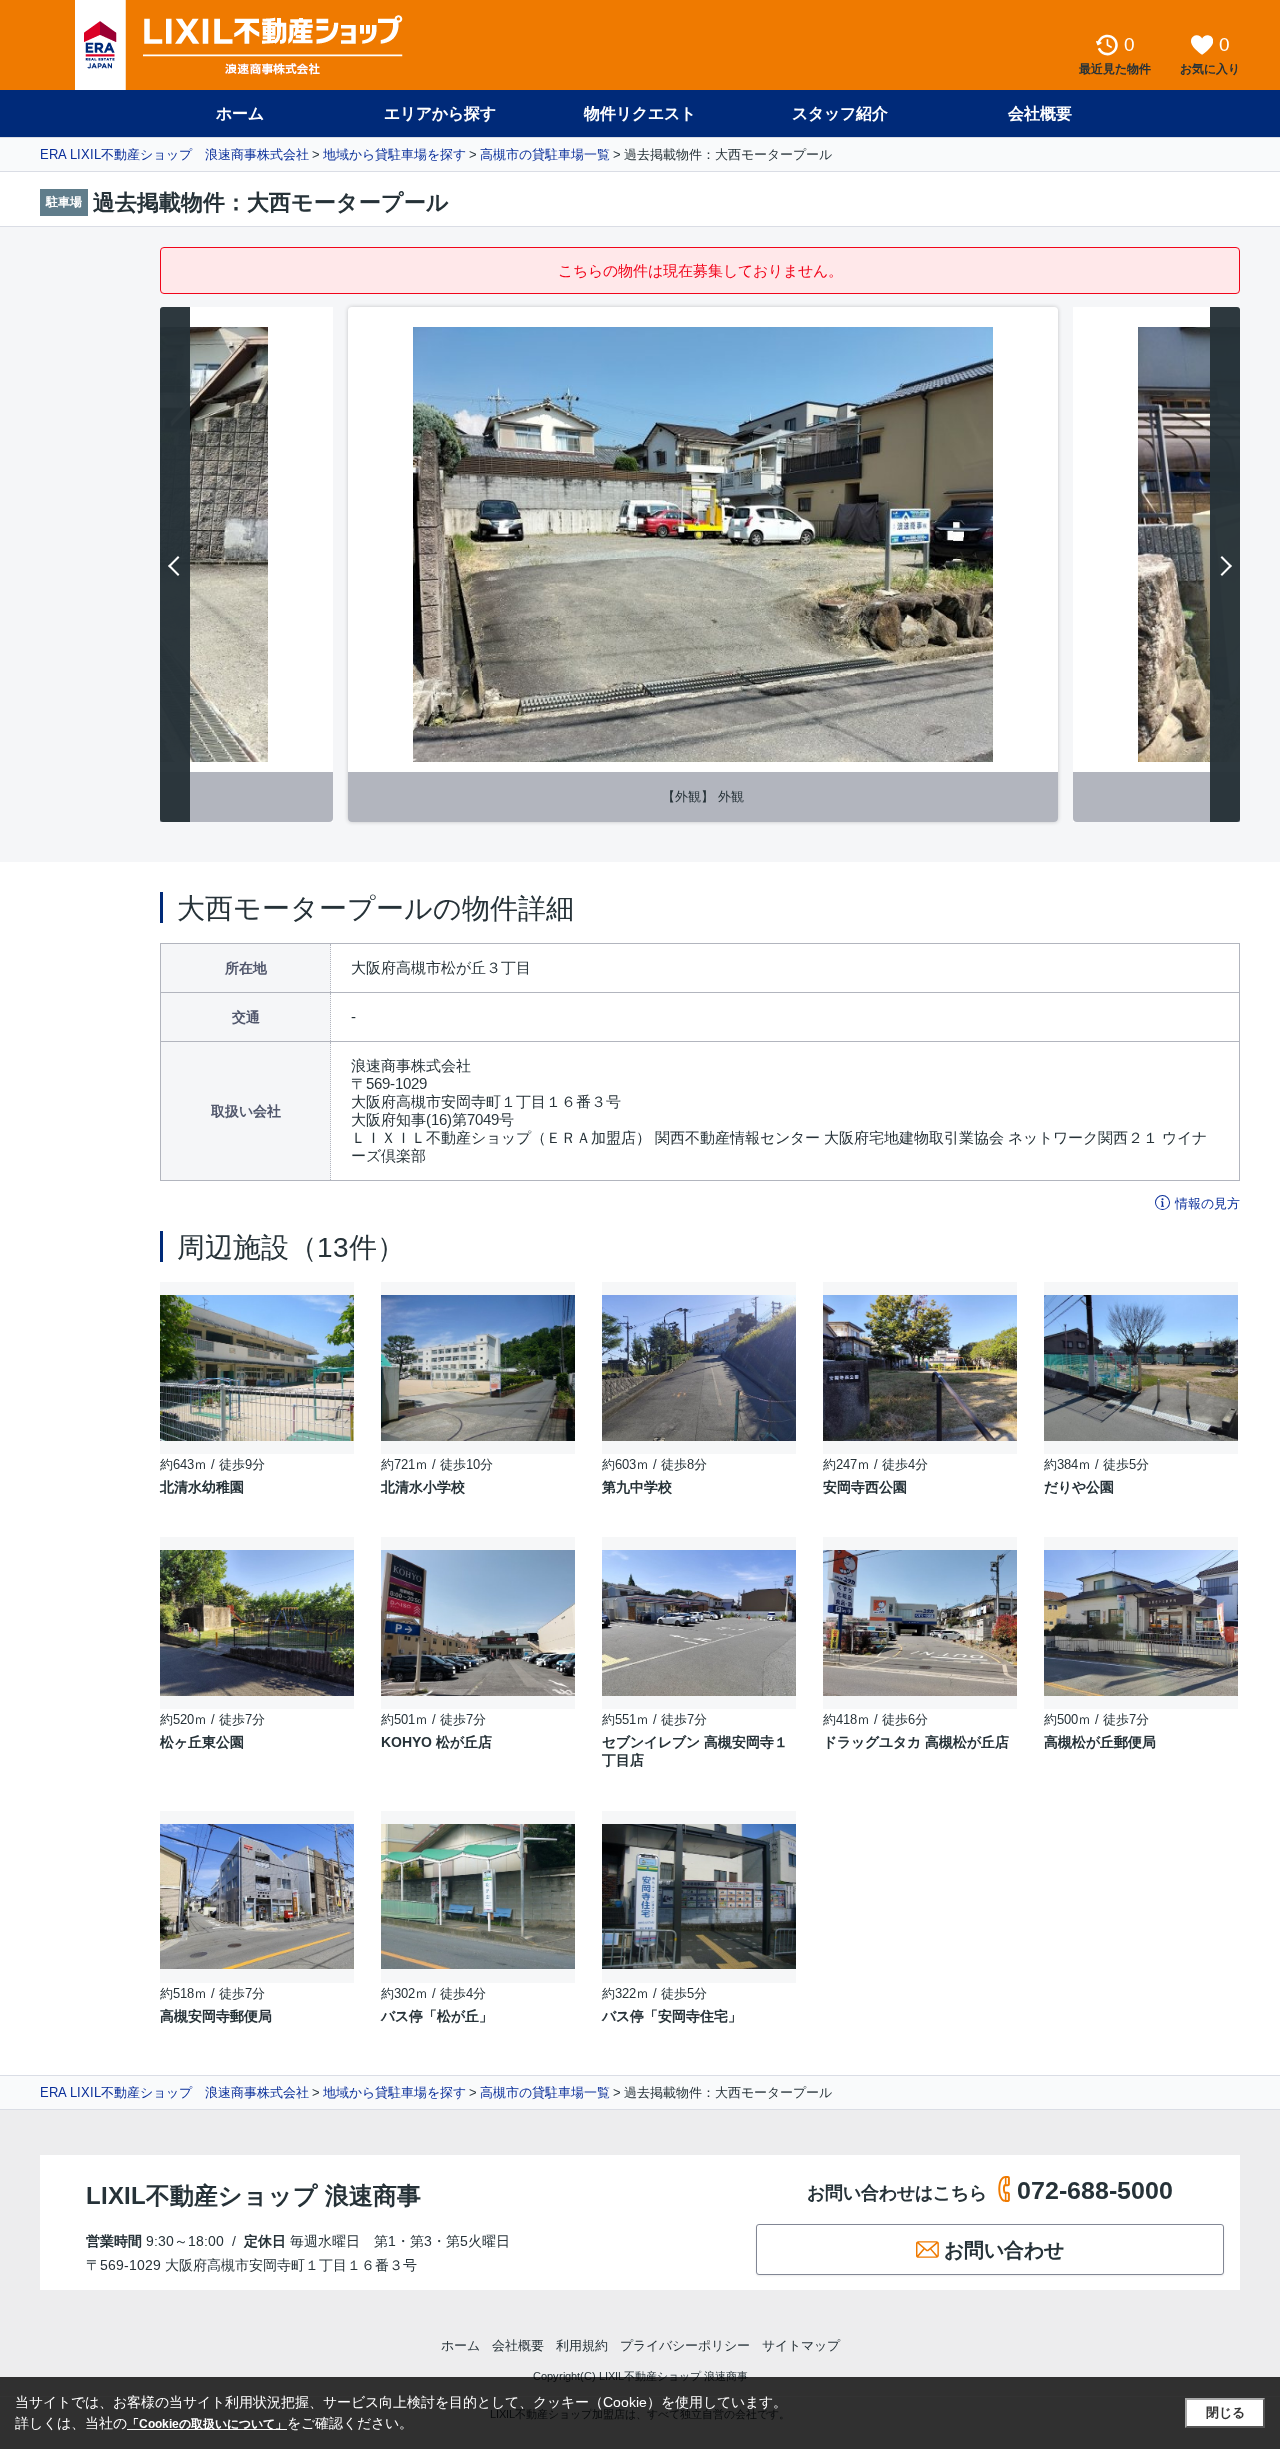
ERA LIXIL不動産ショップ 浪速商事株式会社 (174, 154)
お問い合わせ (1004, 2250)
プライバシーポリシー (685, 2345)
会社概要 (1040, 113)
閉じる (1225, 2412)
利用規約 (582, 2345)
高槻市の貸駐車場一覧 (545, 154)
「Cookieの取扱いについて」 (207, 2424)
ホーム (240, 113)
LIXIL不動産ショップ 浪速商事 (253, 2195)
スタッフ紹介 (840, 113)
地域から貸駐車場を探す (394, 154)
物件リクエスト (640, 113)
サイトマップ (801, 2345)
